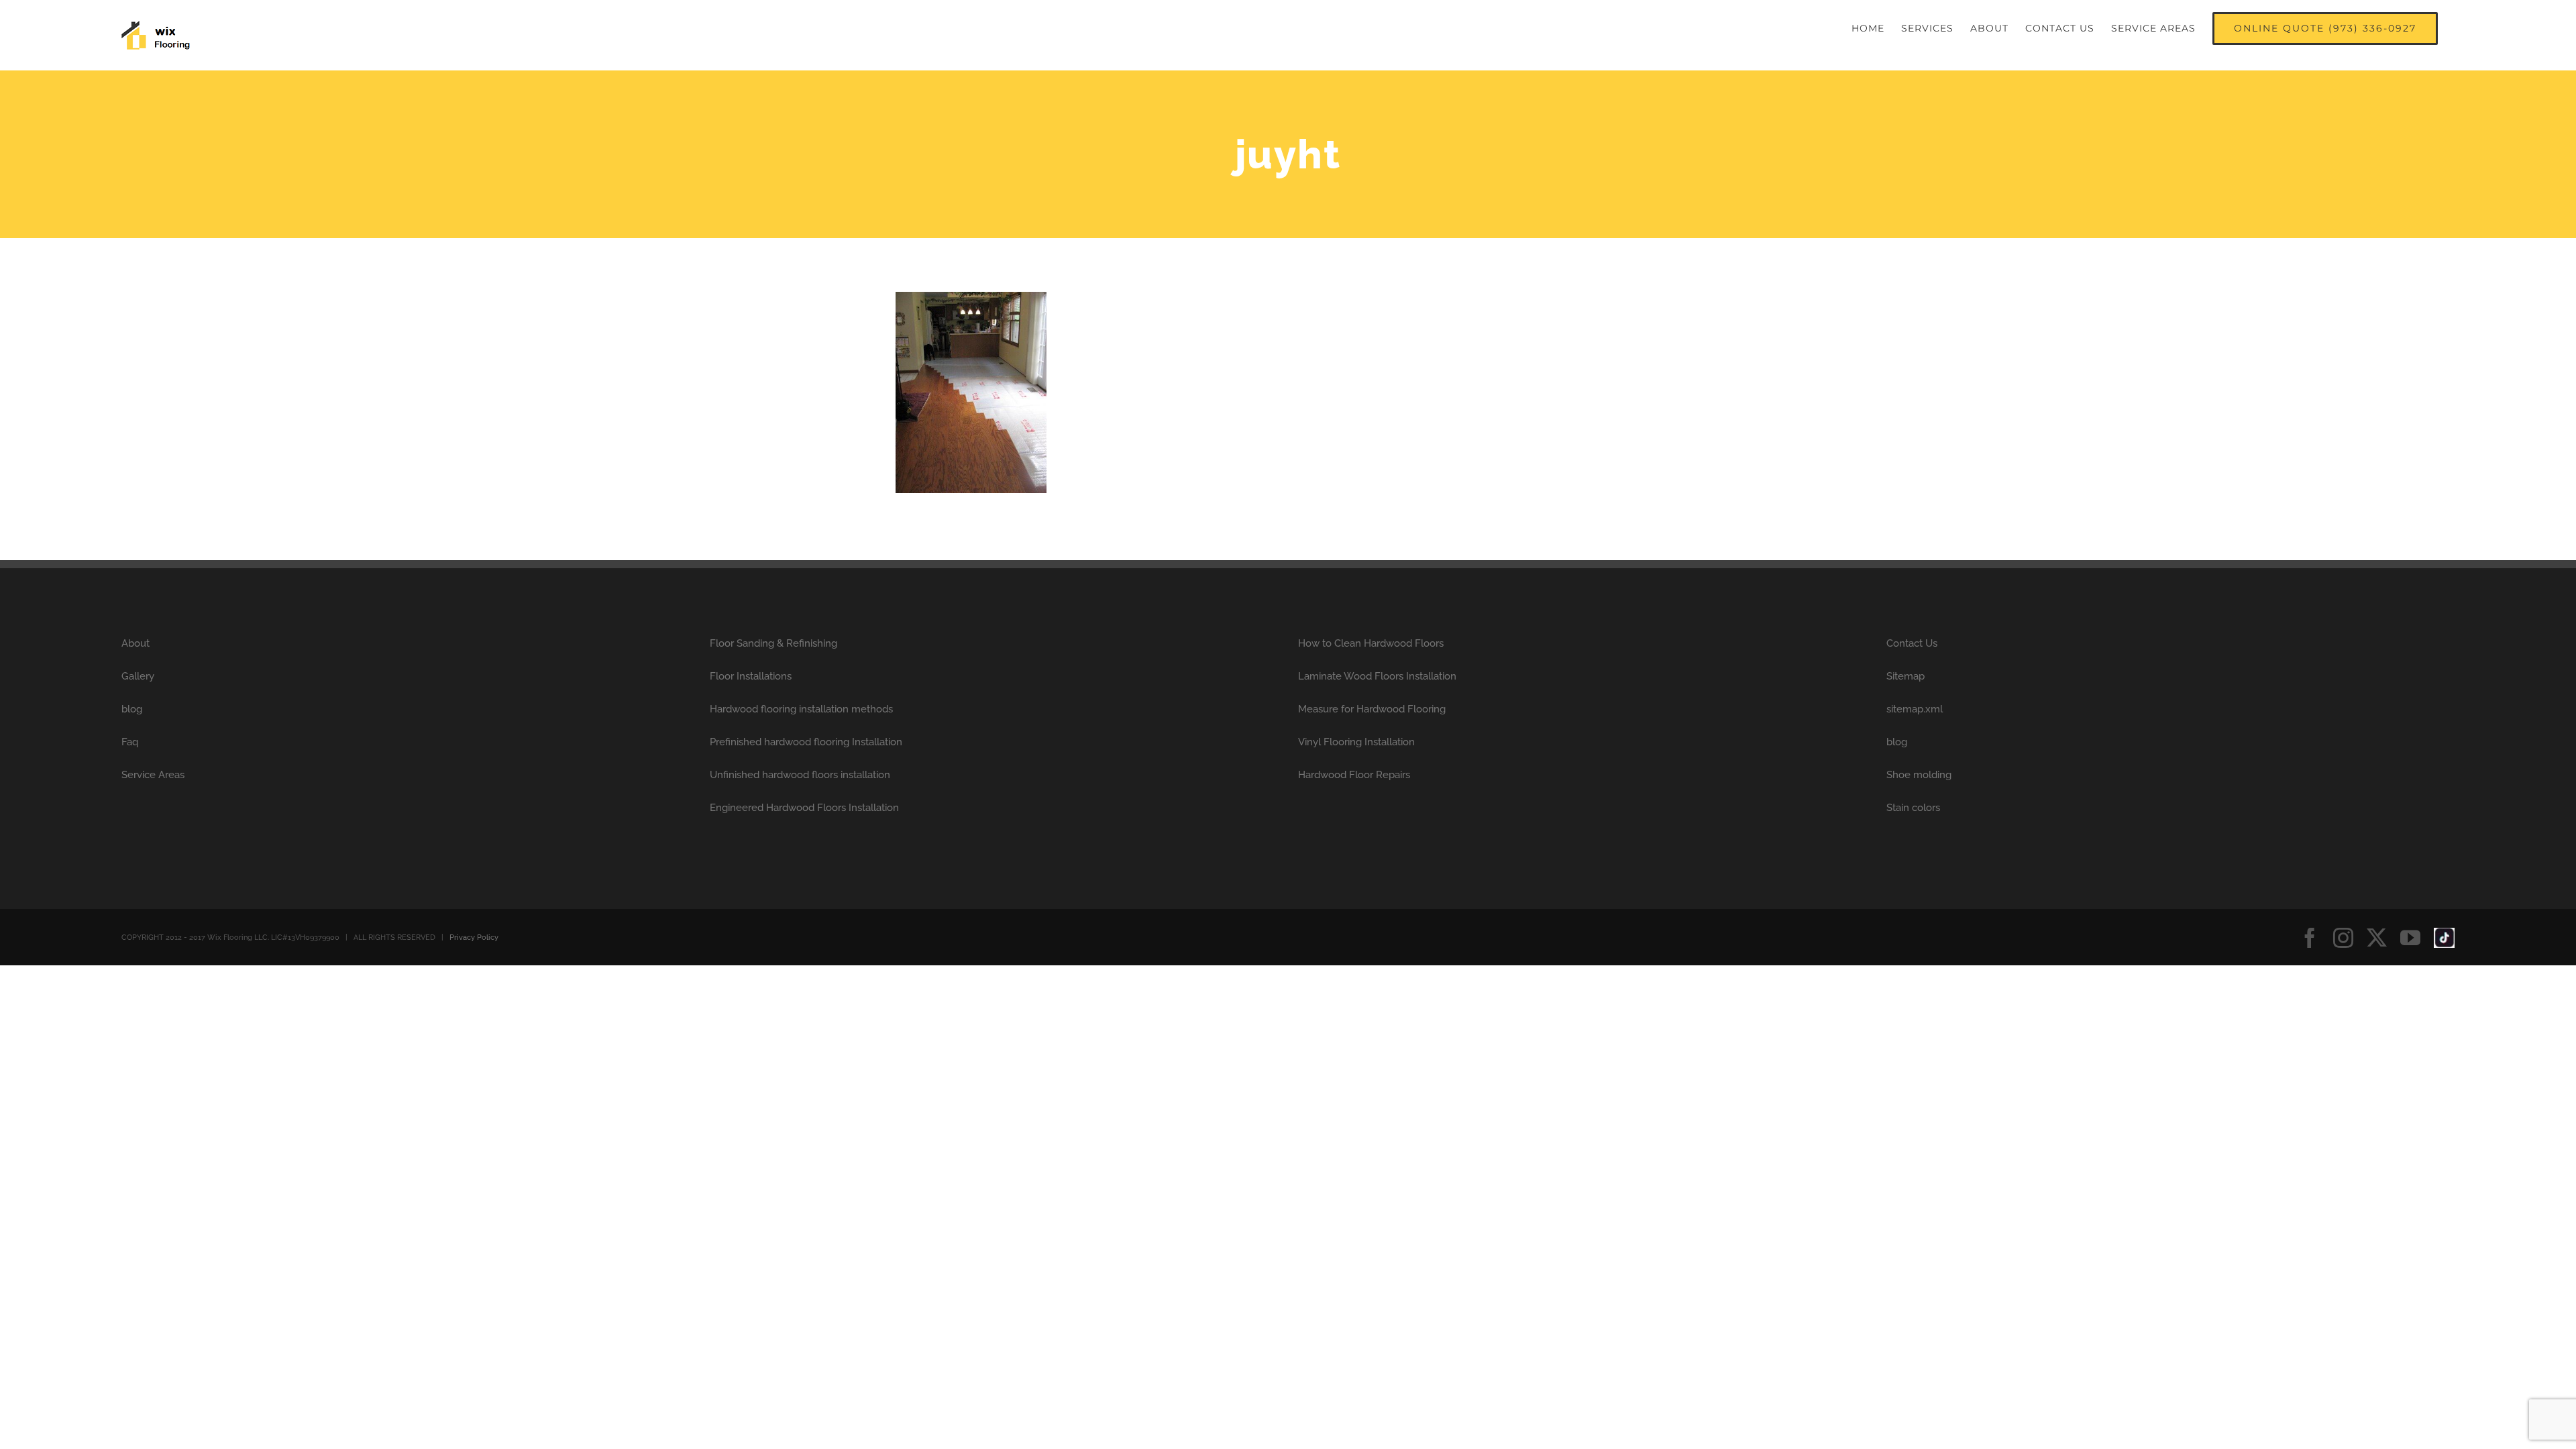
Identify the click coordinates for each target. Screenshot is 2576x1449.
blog (132, 709)
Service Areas (153, 775)
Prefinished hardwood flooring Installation (806, 742)
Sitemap (1906, 676)
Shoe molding (1919, 775)
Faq (130, 742)
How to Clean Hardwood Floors (1371, 643)
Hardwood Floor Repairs (1354, 775)
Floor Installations (751, 676)
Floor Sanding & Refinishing (773, 643)
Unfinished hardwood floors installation (800, 775)
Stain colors (1913, 808)
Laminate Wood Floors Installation (1377, 676)
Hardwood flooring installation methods (801, 709)
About (136, 643)
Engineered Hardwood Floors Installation (804, 808)
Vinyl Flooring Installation (1356, 742)
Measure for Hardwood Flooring (1372, 709)
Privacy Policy (474, 937)
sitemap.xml (1915, 709)
